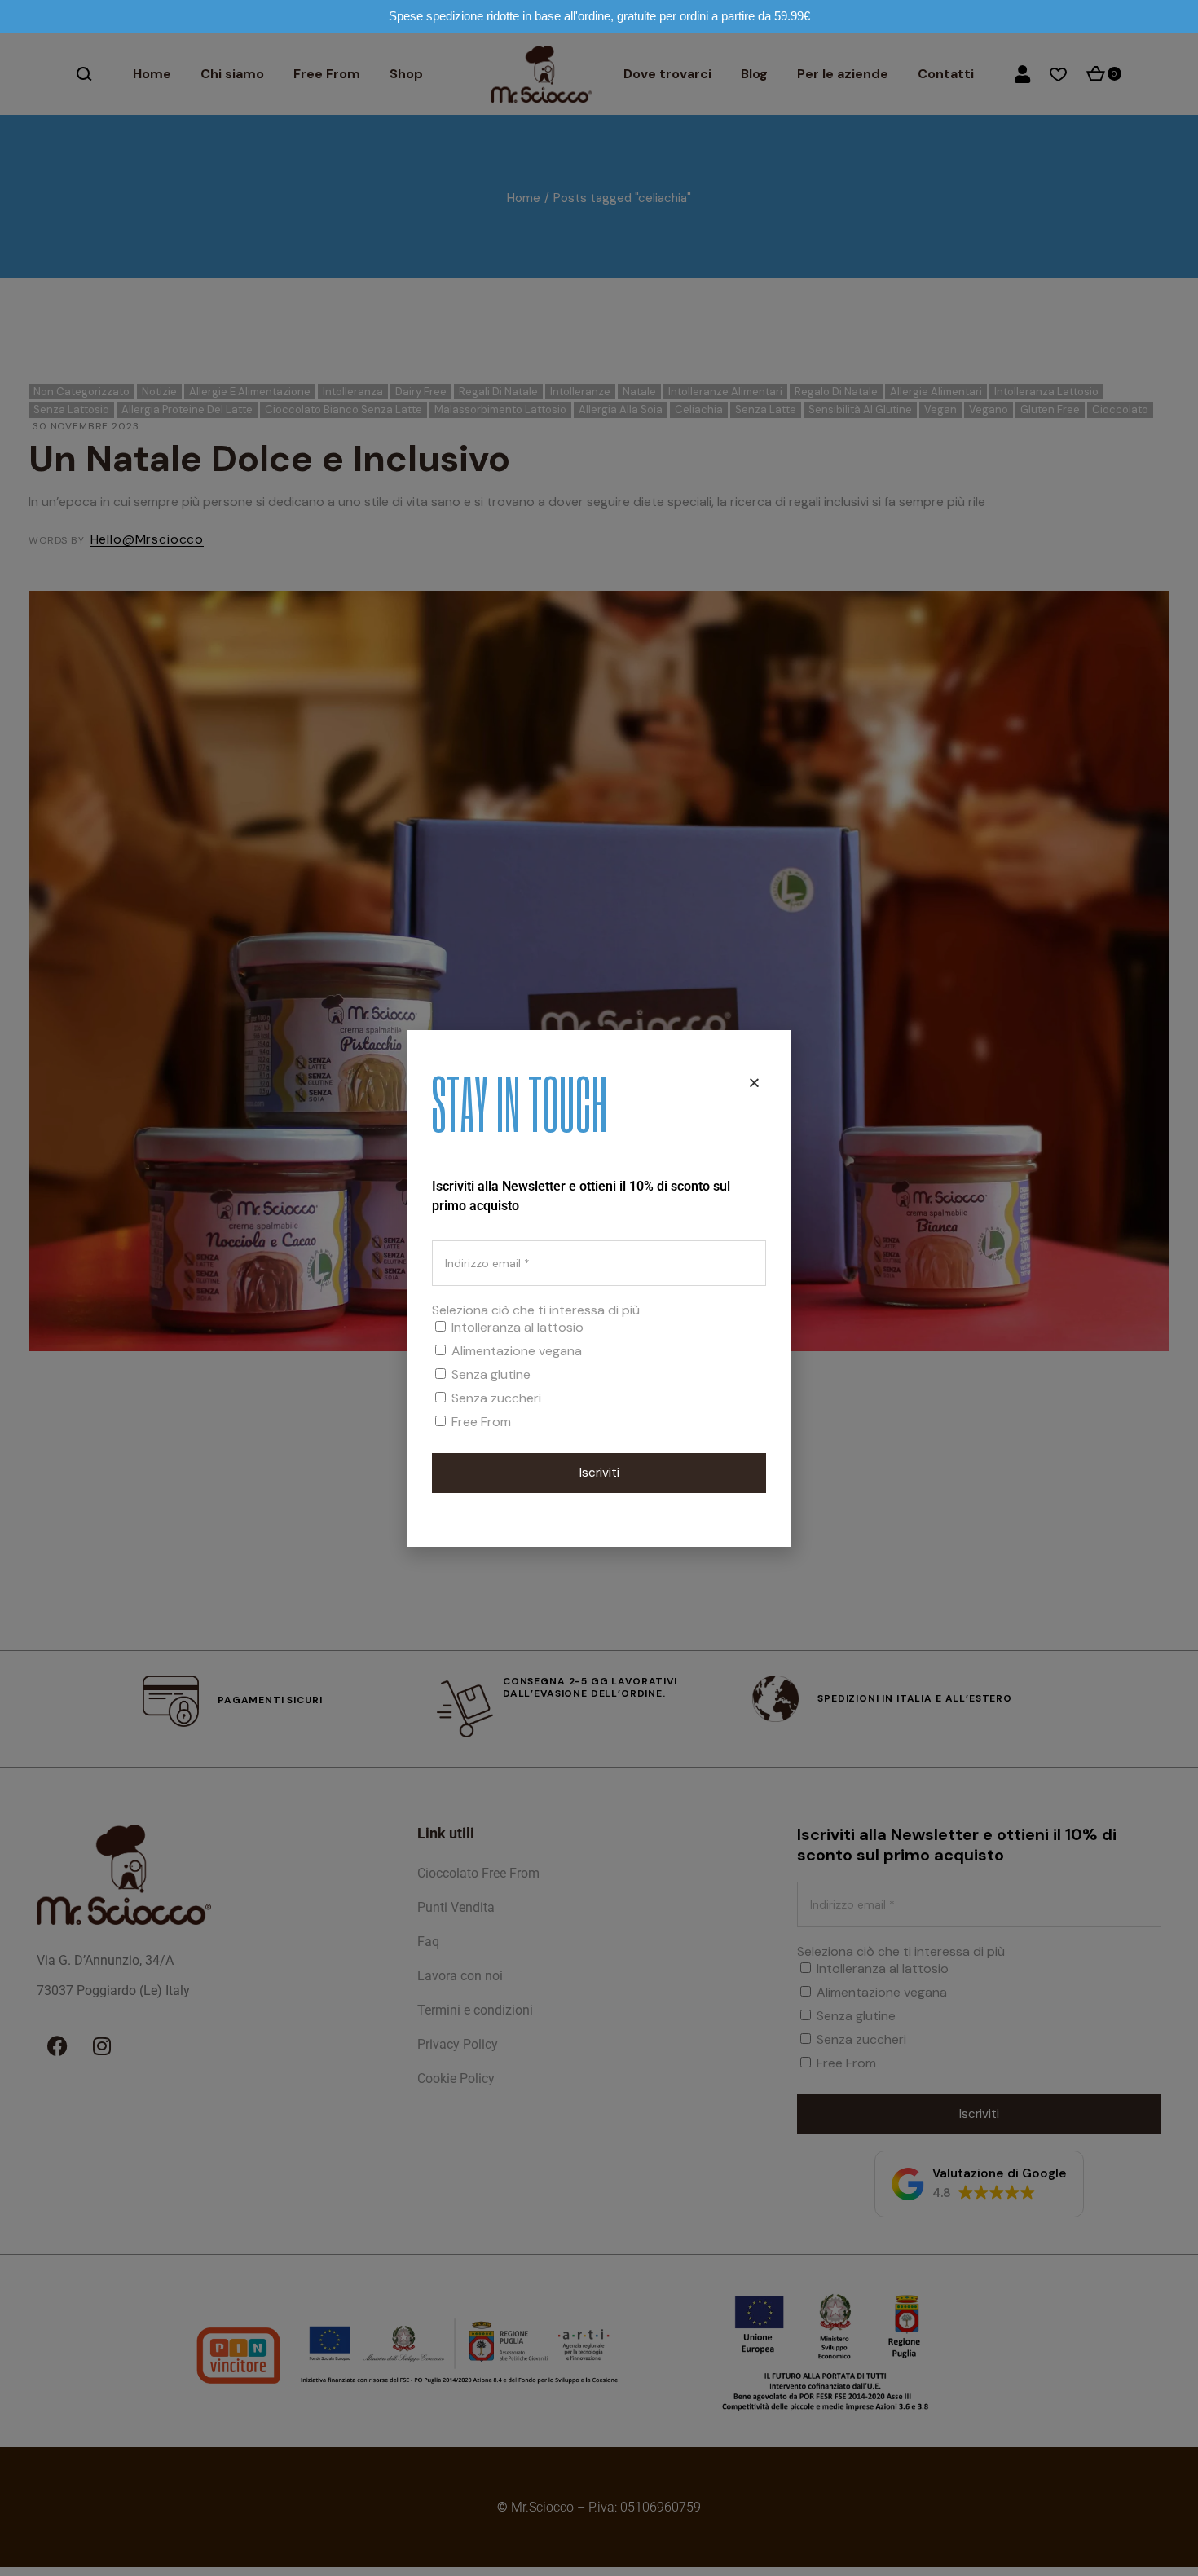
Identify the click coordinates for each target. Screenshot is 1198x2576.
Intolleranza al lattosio (516, 1327)
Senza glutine (489, 1374)
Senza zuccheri (495, 1398)
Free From (480, 1422)
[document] (599, 1288)
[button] (754, 1083)
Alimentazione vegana (515, 1351)
